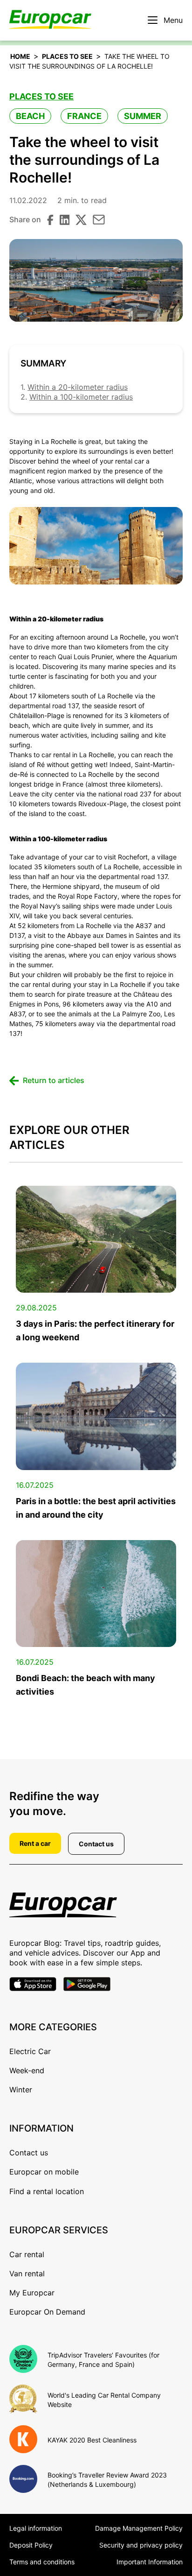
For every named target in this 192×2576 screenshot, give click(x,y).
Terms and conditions (42, 2562)
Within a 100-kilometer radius (81, 397)
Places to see (67, 56)
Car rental (27, 2254)
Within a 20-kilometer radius (78, 387)
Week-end (27, 2070)
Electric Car (30, 2051)
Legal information (36, 2528)
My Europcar (32, 2293)
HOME (20, 56)
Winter (21, 2090)
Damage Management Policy (139, 2528)
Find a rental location (47, 2191)
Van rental (27, 2273)
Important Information (150, 2562)
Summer (143, 116)
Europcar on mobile (44, 2172)
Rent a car (35, 1843)
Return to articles (54, 1080)
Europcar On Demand (47, 2312)
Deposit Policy (31, 2545)
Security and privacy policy (141, 2545)
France (84, 116)
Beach (30, 116)
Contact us (96, 1844)
